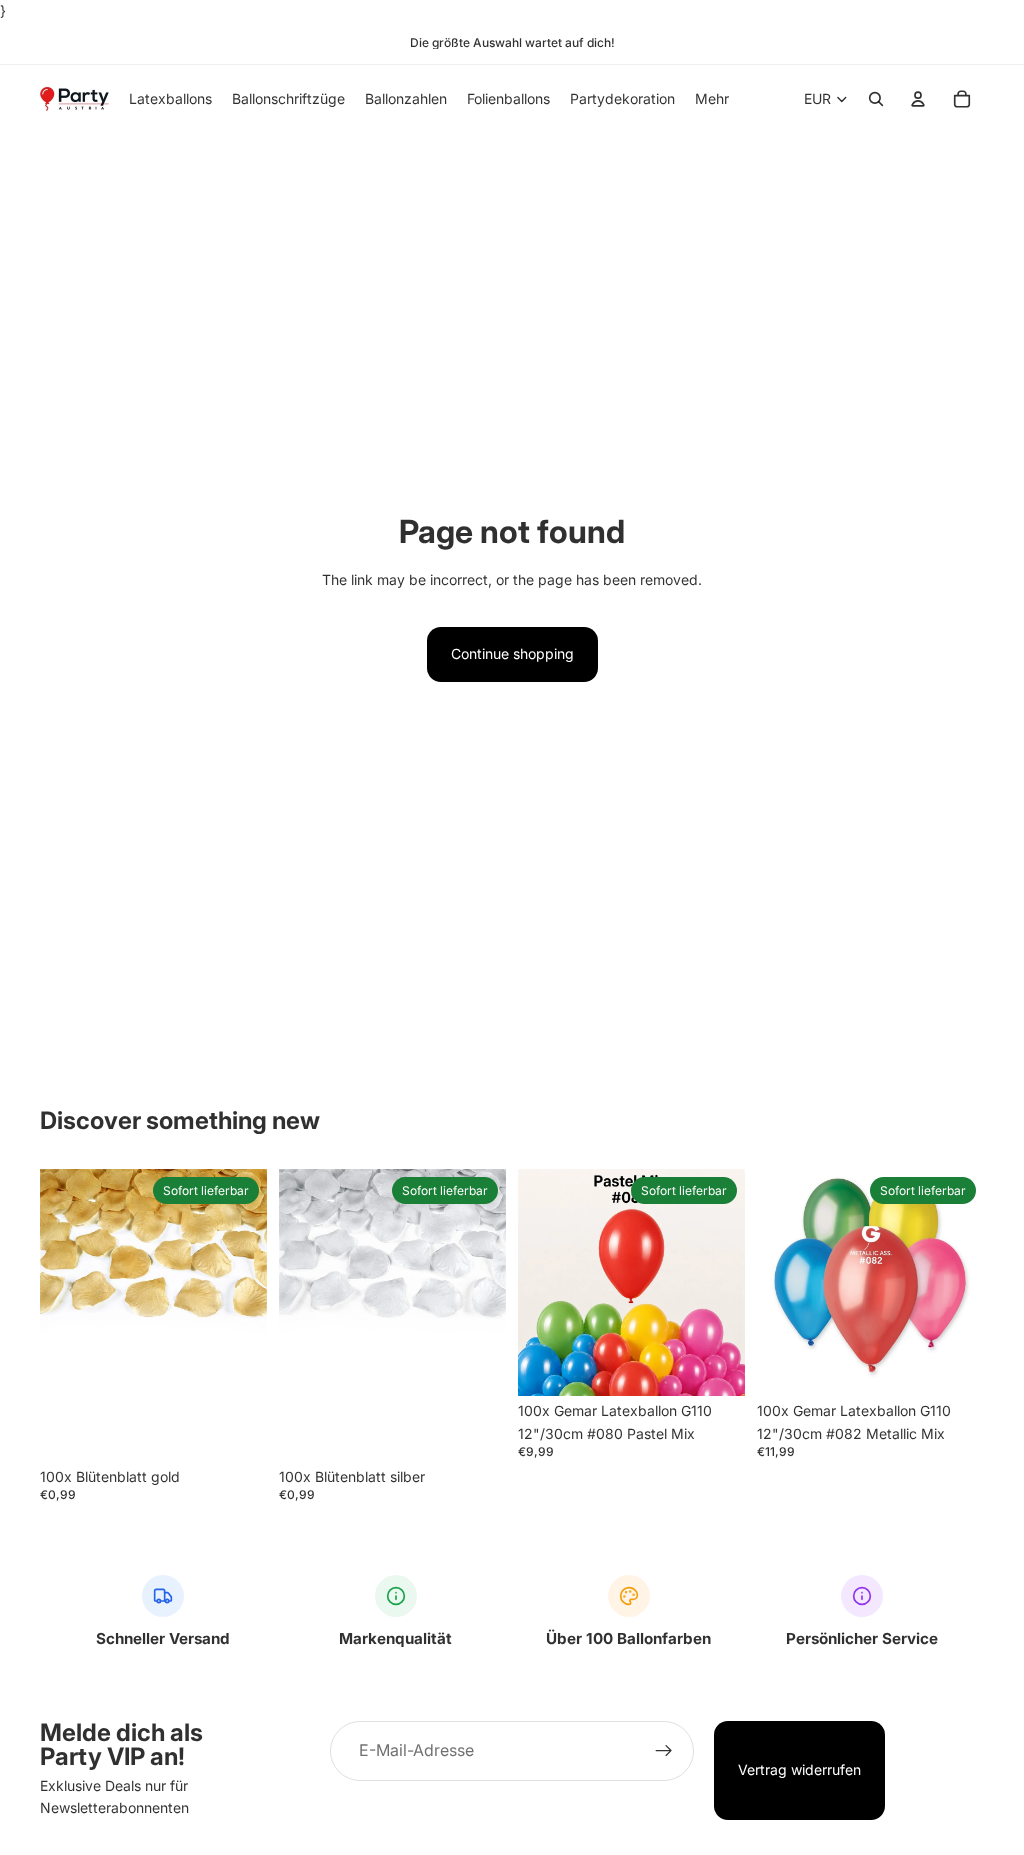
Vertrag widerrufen (799, 1769)
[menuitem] (712, 99)
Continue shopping (512, 653)
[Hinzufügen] (236, 1431)
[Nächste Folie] (723, 1283)
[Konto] (918, 100)
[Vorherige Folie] (540, 1283)
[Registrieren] (664, 1751)
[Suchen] (876, 100)
